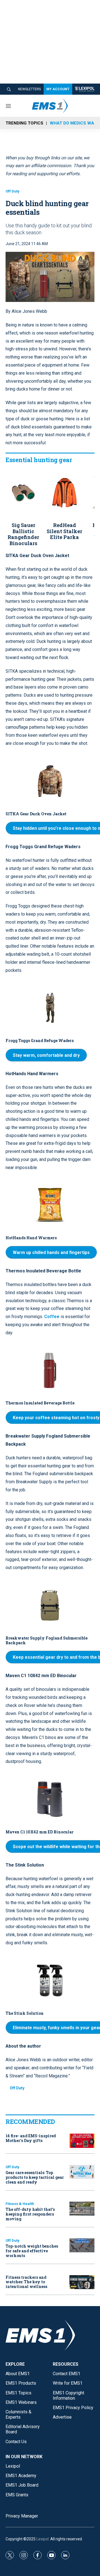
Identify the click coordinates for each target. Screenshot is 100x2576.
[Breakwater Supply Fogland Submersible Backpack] (50, 1605)
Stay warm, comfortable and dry (46, 1055)
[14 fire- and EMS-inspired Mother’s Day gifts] (82, 2141)
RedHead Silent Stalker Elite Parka (64, 531)
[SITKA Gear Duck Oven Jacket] (50, 781)
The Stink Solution (25, 2013)
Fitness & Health (20, 2204)
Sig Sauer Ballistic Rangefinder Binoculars (23, 534)
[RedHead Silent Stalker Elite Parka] (64, 493)
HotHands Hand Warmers (31, 1238)
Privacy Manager (22, 2516)
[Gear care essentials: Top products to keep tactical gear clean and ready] (82, 2172)
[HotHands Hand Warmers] (50, 1205)
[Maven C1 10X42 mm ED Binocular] (50, 1799)
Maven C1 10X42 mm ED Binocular (40, 1832)
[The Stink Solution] (50, 1980)
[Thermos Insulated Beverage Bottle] (50, 1370)
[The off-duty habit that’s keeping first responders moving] (82, 2209)
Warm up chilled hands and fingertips (51, 1252)
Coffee (52, 1317)
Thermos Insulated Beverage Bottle (40, 1403)
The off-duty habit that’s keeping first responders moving (30, 2214)
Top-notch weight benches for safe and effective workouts (32, 2251)
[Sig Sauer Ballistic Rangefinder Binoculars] (23, 493)
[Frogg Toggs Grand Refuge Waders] (50, 1008)
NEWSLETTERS (29, 89)
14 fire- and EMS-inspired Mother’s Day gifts (31, 2138)
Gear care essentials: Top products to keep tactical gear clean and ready (35, 2177)
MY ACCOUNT (58, 89)
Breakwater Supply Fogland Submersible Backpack (47, 1640)
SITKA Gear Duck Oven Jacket (36, 814)
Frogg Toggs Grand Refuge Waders (40, 1041)
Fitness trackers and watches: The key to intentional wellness (26, 2282)
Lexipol (42, 2539)
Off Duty (12, 191)
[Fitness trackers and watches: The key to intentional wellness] (82, 2282)
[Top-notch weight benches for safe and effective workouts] (82, 2246)
